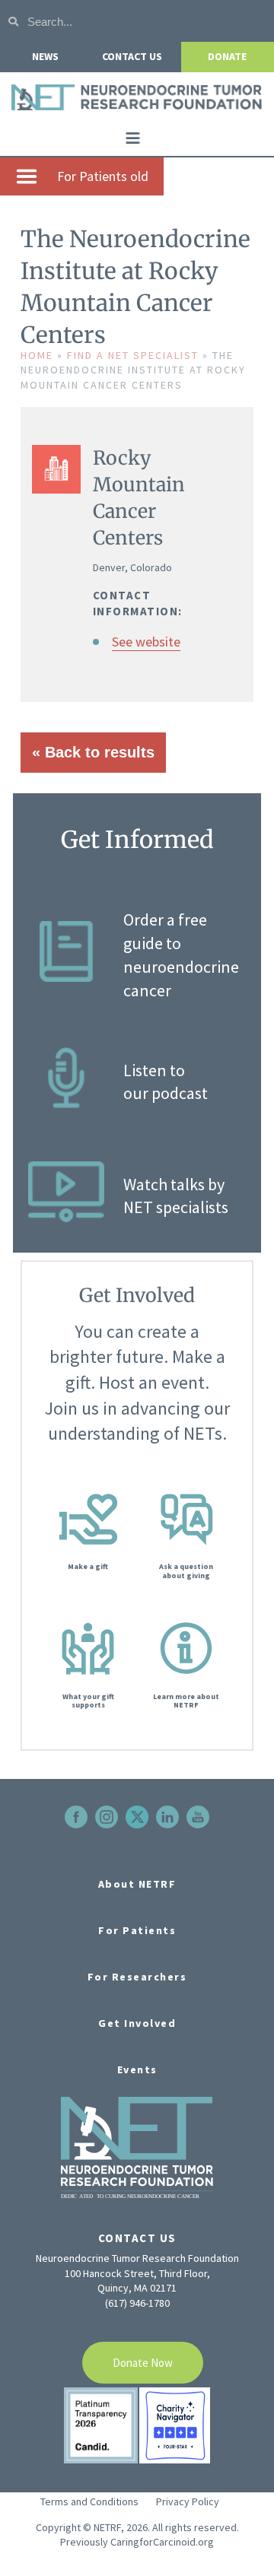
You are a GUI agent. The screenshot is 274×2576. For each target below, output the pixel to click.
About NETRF (137, 1884)
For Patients (137, 1930)
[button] (133, 138)
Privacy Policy (188, 2501)
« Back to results (93, 752)
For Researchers (137, 1977)
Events (137, 2069)
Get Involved (137, 2023)
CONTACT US (132, 56)
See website (146, 642)
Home (37, 355)
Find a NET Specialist (133, 355)
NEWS (45, 56)
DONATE (227, 56)
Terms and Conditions (89, 2501)
